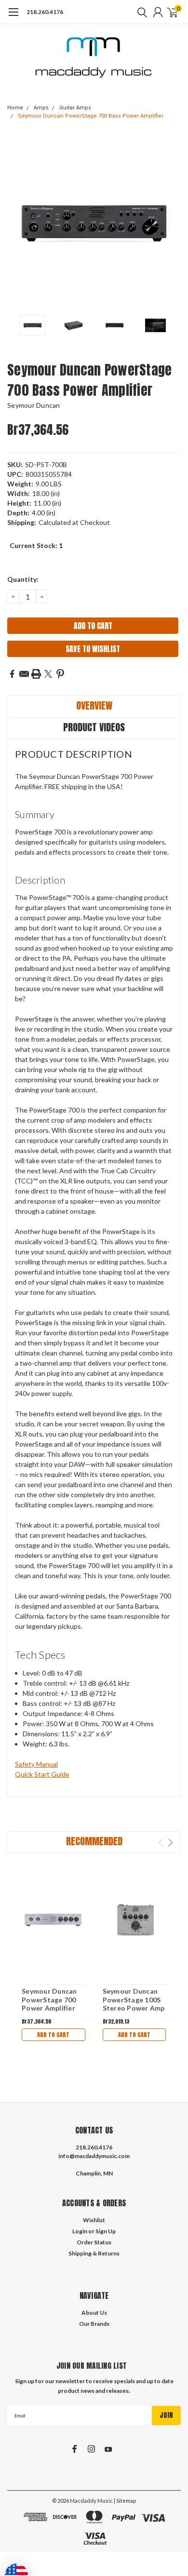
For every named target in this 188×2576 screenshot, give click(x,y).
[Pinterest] (60, 674)
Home (15, 108)
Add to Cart (53, 2035)
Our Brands (94, 2324)
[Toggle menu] (13, 17)
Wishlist (94, 2220)
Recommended (94, 1841)
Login (80, 2231)
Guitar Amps (75, 108)
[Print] (36, 674)
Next (171, 224)
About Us (94, 2313)
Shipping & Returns (94, 2253)
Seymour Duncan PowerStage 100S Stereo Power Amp (134, 1999)
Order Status (94, 2242)
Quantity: (23, 579)
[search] (140, 12)
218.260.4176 (45, 12)
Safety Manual (36, 1764)
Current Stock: (36, 545)
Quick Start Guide (42, 1774)
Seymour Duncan (34, 405)
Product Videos (94, 727)
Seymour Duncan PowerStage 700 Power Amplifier (49, 1999)
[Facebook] (12, 674)
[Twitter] (48, 674)
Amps (41, 108)
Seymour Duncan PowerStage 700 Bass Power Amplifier (91, 116)
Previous (17, 224)
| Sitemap (125, 2501)
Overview (94, 705)
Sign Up (106, 2231)
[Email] (24, 674)
